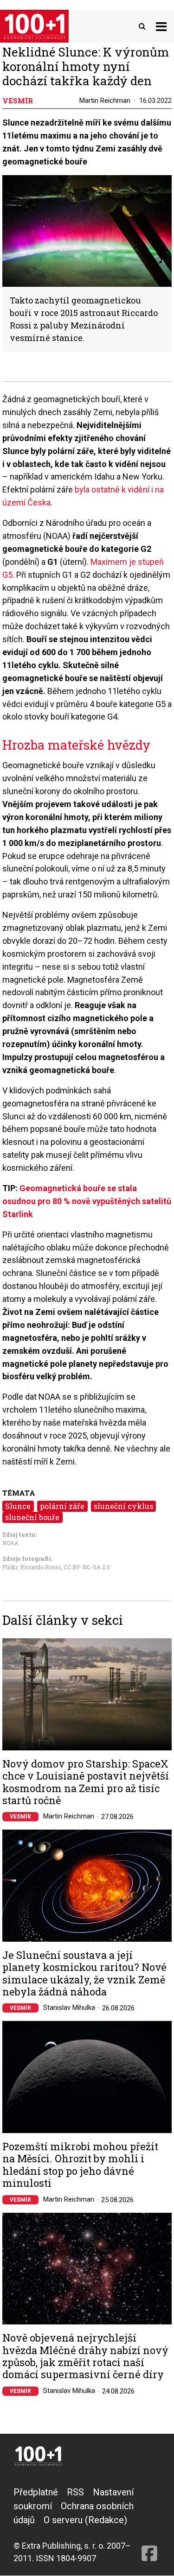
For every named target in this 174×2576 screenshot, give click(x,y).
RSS (75, 2492)
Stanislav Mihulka (69, 2008)
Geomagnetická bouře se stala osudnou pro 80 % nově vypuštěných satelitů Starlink (87, 1201)
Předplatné (36, 2492)
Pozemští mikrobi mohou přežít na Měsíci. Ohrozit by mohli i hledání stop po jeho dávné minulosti (80, 2165)
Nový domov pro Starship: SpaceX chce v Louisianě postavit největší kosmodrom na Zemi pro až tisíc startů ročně (86, 1782)
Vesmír (20, 1817)
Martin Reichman (105, 101)
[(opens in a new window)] (149, 2525)
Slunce (18, 1506)
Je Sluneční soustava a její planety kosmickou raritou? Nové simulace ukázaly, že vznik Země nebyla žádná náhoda (84, 1974)
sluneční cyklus (123, 1506)
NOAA (10, 1543)
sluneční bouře (32, 1517)
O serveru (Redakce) (85, 2520)
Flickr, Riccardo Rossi (32, 1567)
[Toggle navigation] (161, 26)
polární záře (62, 1506)
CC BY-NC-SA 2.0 (87, 1567)
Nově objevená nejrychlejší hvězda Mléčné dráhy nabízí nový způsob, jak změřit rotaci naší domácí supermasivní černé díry (85, 2356)
